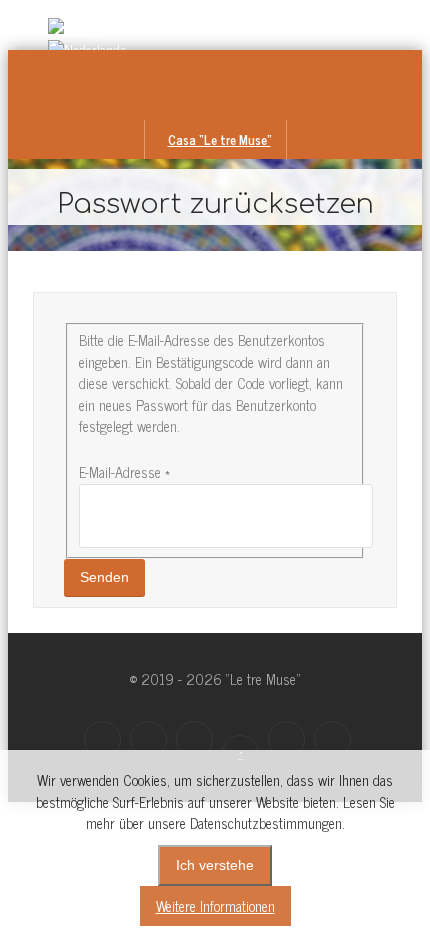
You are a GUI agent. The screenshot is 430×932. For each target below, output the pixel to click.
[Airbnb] (286, 739)
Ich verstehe (215, 865)
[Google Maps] (194, 739)
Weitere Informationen (215, 906)
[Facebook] (102, 739)
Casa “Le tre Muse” (219, 139)
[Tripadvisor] (332, 739)
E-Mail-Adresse (124, 472)
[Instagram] (148, 739)
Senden (104, 577)
